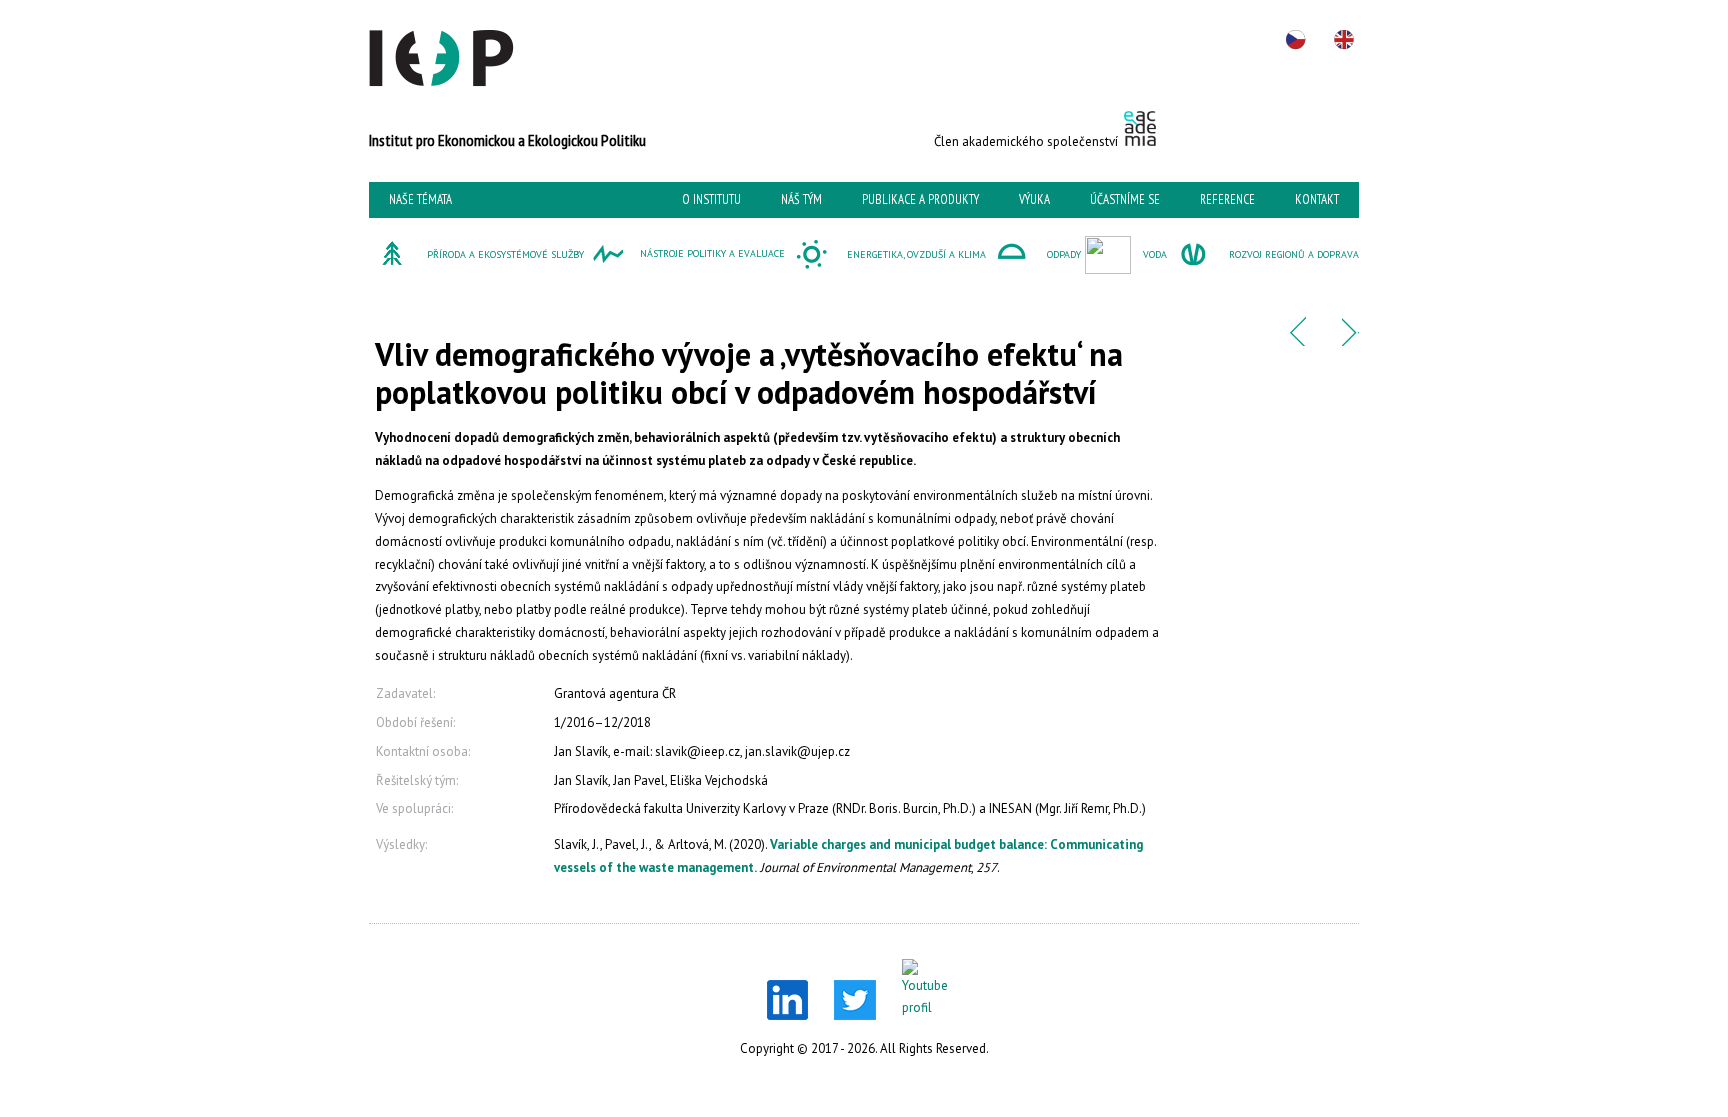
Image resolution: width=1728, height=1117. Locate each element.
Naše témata (420, 199)
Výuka (1034, 199)
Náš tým (801, 199)
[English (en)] (1344, 40)
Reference (1227, 199)
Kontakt (1317, 199)
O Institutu (711, 199)
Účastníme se (1125, 199)
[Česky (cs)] (1296, 40)
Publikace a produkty (920, 199)
